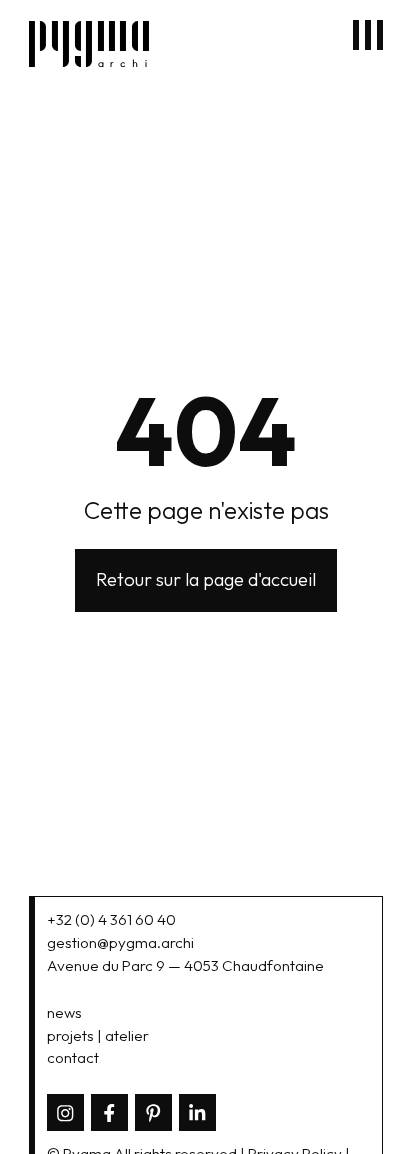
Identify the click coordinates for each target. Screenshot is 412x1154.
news (64, 1012)
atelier (127, 1035)
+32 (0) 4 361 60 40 (111, 919)
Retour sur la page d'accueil (206, 579)
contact (73, 1057)
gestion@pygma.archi (120, 942)
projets (70, 1035)
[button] (368, 35)
